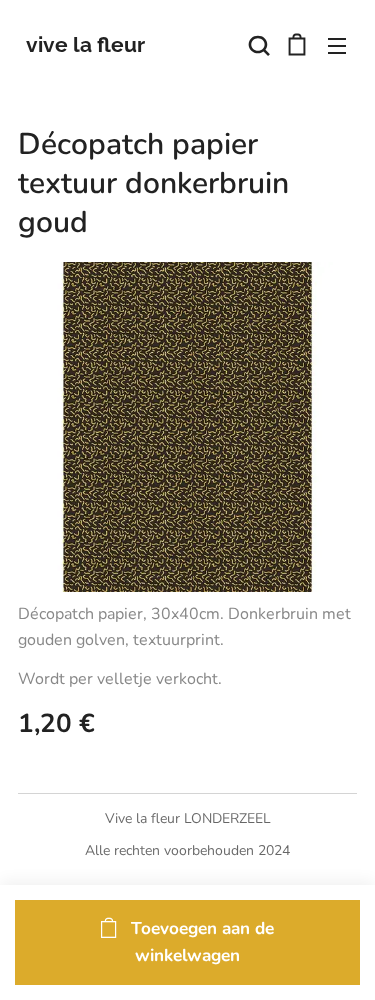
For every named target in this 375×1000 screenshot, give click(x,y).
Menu (337, 45)
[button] (257, 45)
